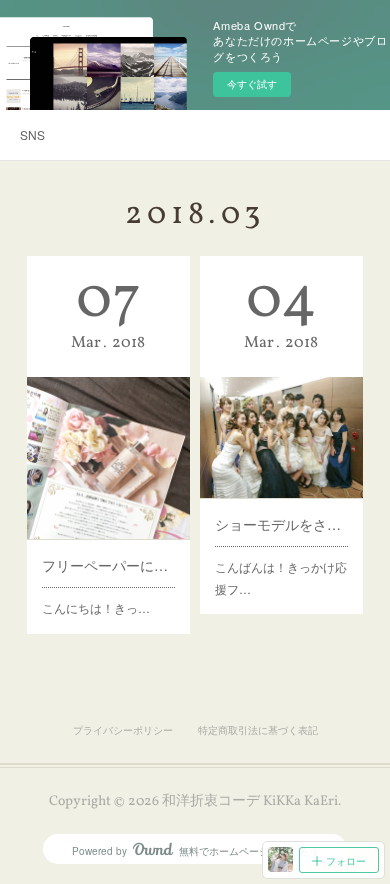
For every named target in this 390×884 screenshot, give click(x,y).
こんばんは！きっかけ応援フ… (281, 577)
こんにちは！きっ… (96, 607)
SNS (32, 134)
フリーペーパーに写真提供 (108, 565)
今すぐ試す (252, 84)
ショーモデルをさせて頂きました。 (281, 524)
